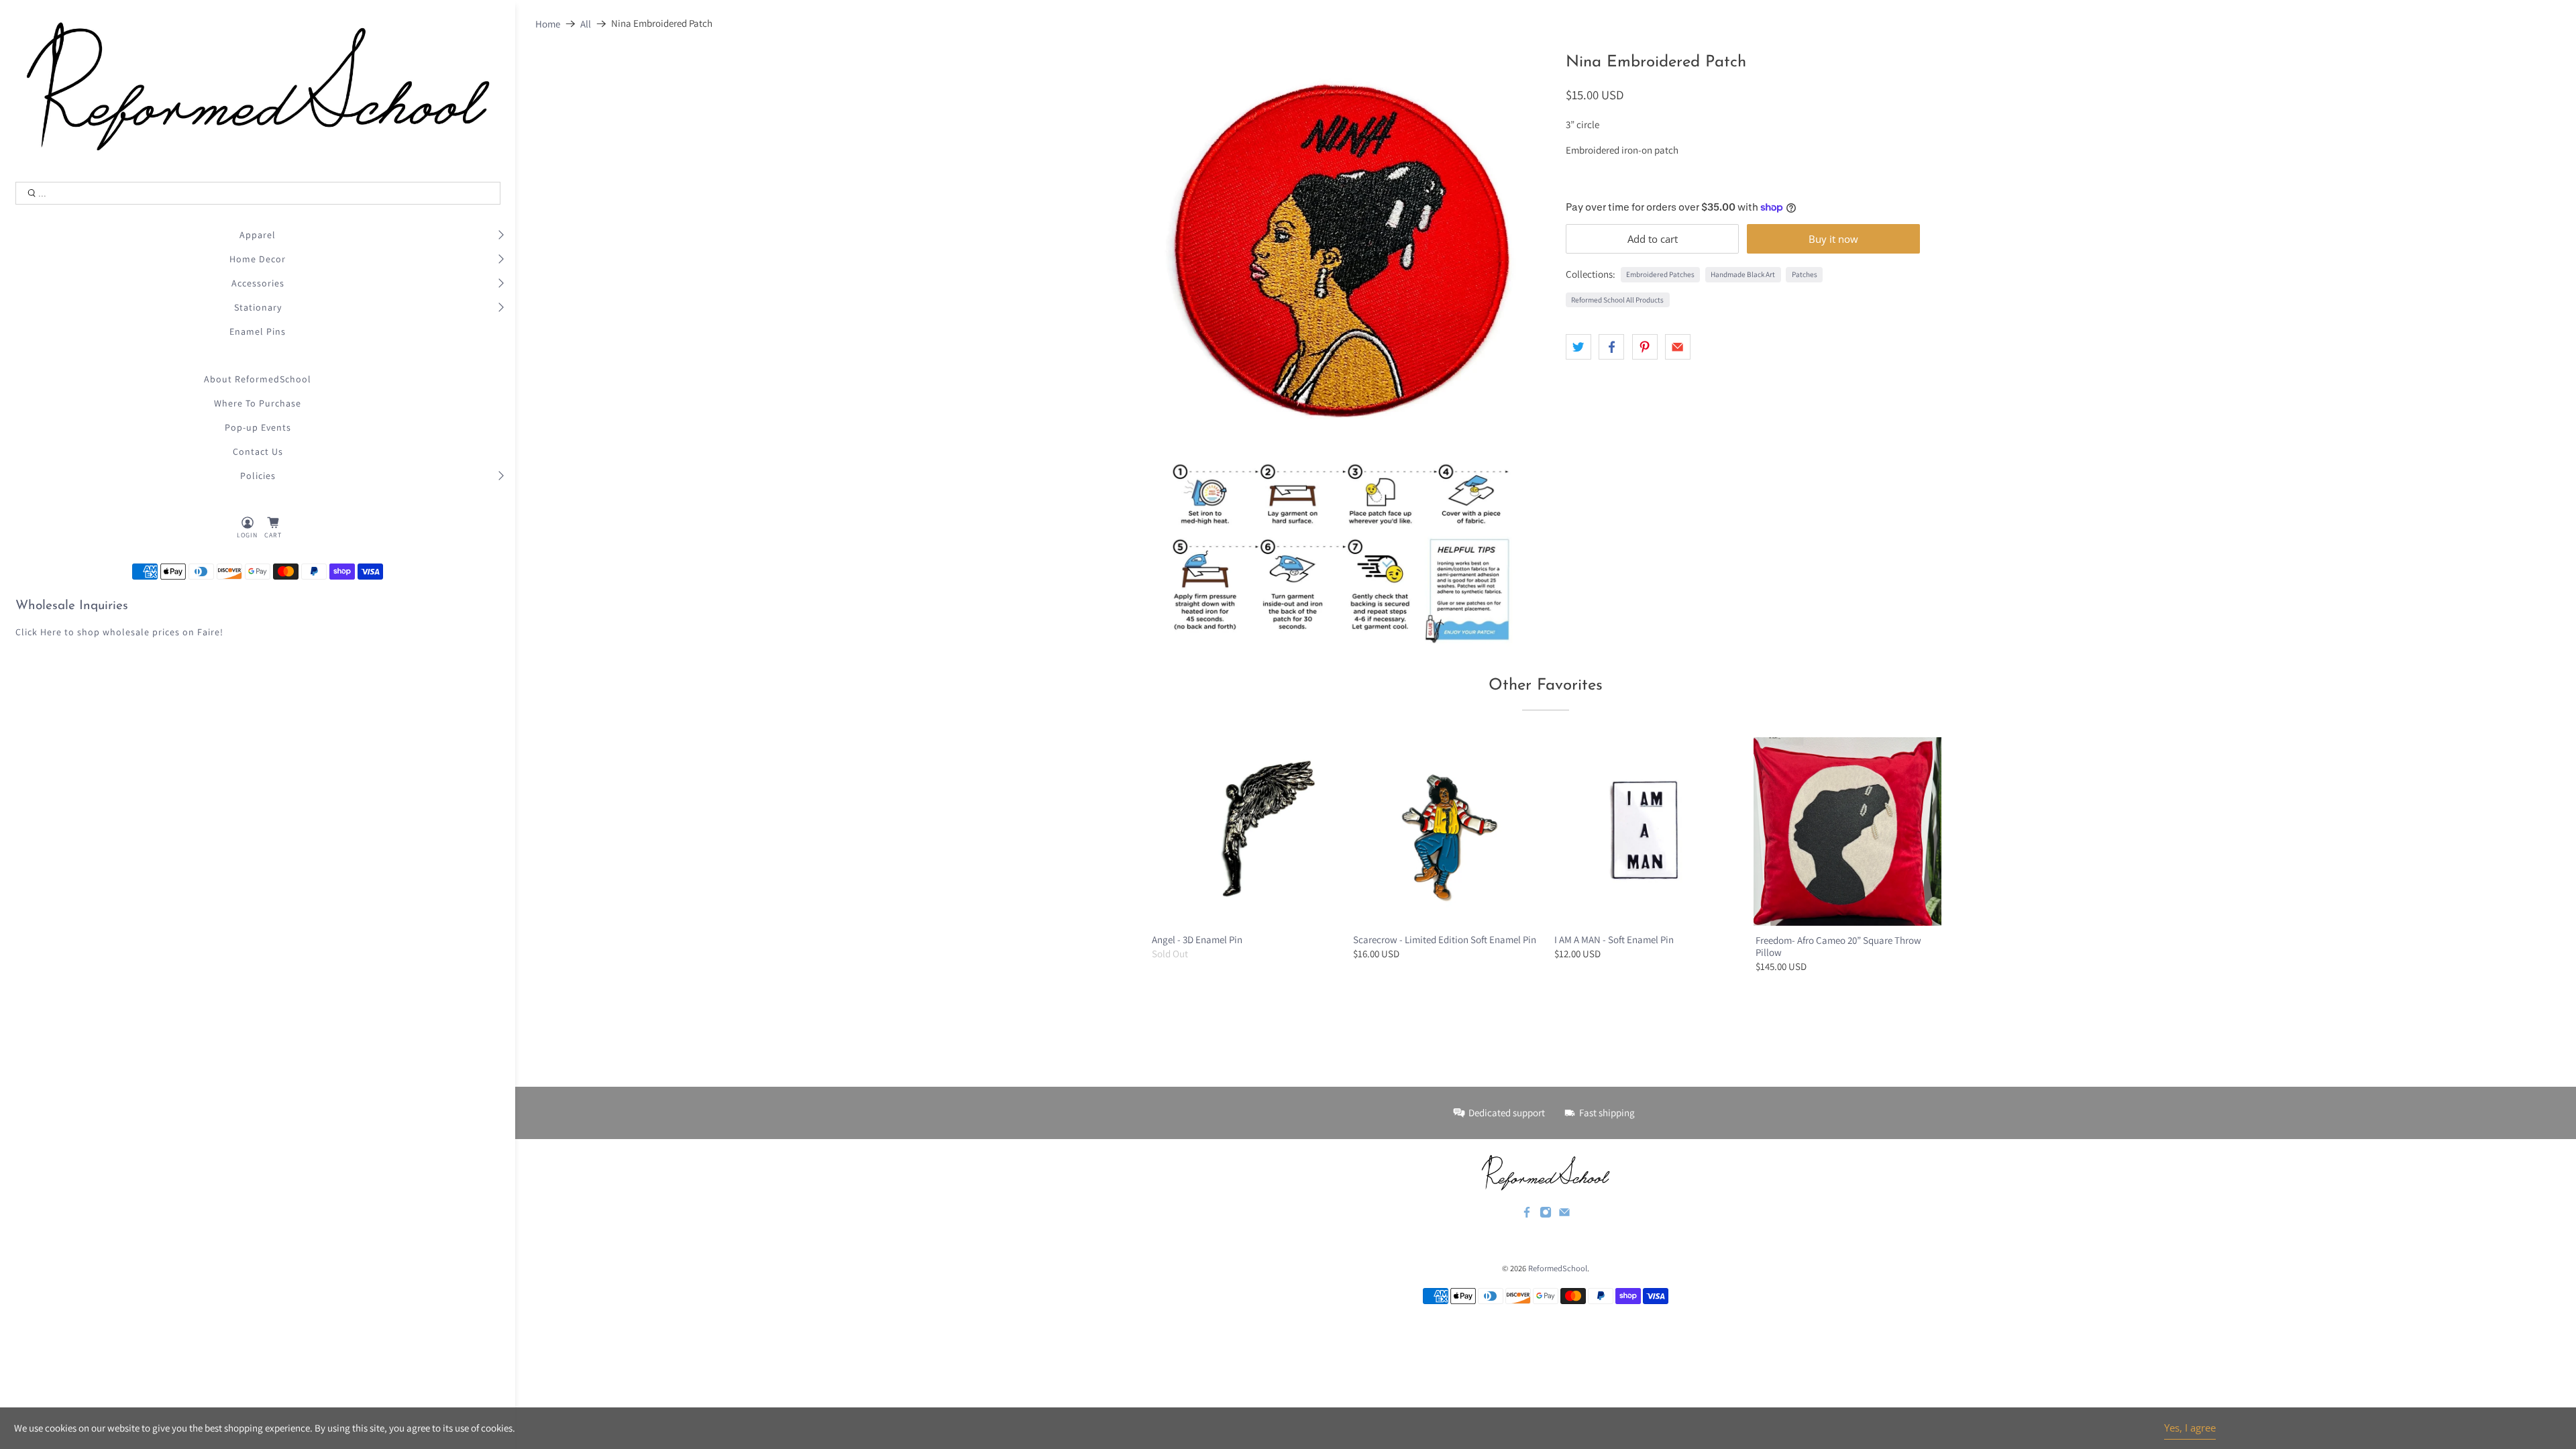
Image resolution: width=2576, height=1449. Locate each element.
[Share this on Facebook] (1611, 347)
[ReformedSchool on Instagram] (1546, 1215)
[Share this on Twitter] (1578, 347)
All (586, 24)
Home (548, 24)
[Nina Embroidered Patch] (1344, 248)
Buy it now (1833, 239)
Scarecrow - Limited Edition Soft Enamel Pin (1445, 940)
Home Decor (258, 259)
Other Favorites (1546, 686)
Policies (258, 476)
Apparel (258, 235)
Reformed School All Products (1617, 300)
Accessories (258, 283)
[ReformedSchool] (258, 86)
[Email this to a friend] (1678, 347)
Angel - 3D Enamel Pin (1197, 940)
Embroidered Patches (1660, 274)
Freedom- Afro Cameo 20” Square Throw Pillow (1838, 946)
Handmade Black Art (1743, 274)
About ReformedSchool (258, 379)
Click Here (39, 632)
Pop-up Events (258, 427)
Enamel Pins (258, 331)
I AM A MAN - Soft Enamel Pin (1614, 940)
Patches (1805, 274)
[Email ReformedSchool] (1564, 1215)
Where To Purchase (258, 403)
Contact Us (258, 451)
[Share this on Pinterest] (1645, 347)
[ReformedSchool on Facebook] (1527, 1215)
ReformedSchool (1558, 1268)
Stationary (258, 307)
